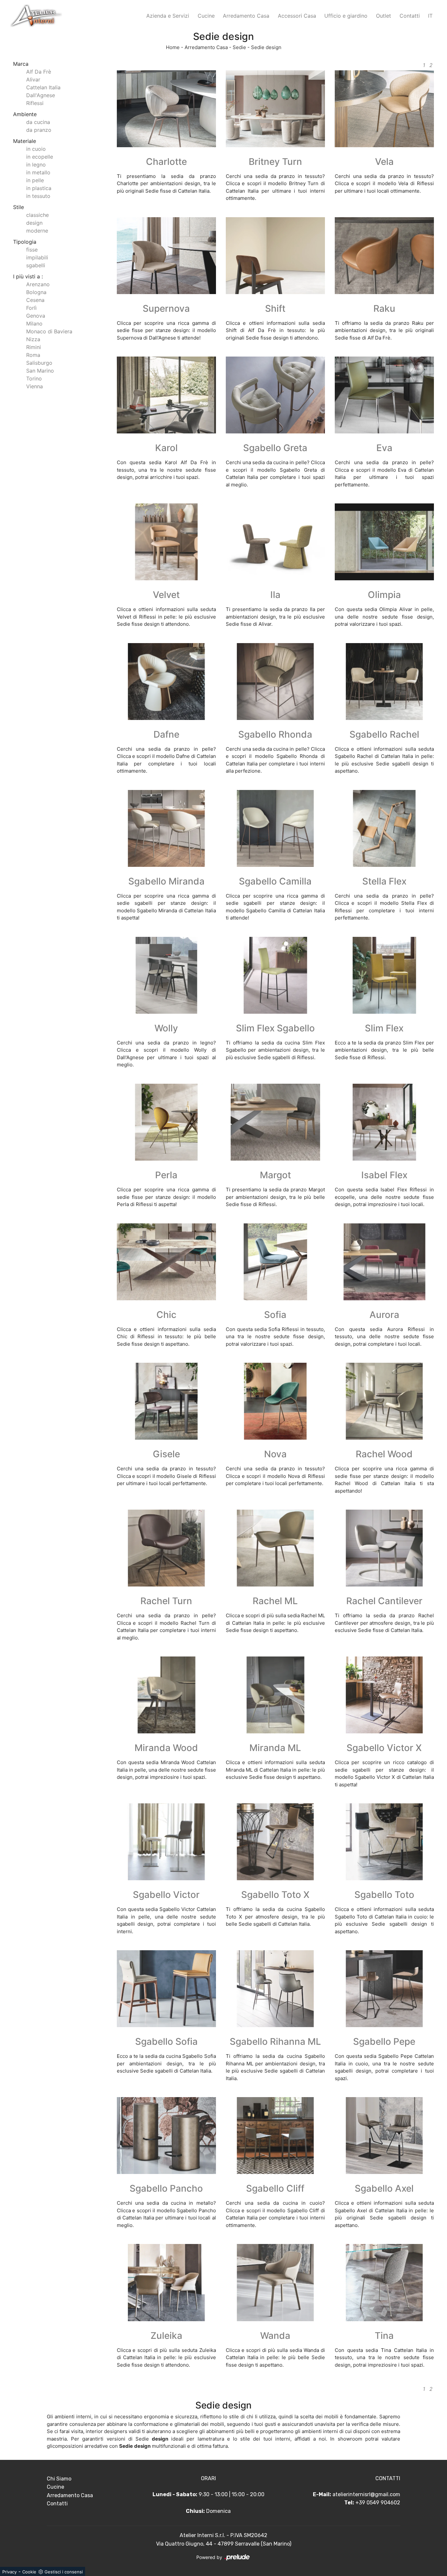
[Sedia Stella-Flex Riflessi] (384, 828)
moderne (37, 231)
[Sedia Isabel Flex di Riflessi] (384, 1122)
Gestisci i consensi (64, 2572)
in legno (36, 165)
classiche (37, 215)
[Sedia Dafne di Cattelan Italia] (166, 682)
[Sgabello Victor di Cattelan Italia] (166, 1842)
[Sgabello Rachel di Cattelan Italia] (384, 682)
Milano (34, 324)
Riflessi (35, 103)
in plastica (39, 188)
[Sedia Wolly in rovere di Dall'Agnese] (166, 975)
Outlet (384, 16)
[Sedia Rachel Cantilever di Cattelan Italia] (384, 1548)
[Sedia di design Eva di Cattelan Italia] (384, 395)
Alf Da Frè (39, 72)
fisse (32, 250)
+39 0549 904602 (378, 2503)
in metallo (38, 172)
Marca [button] (21, 64)
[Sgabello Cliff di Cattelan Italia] (275, 2136)
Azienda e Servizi (168, 16)
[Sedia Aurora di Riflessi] (384, 1262)
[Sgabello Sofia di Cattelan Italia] (166, 1989)
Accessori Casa (297, 16)
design (34, 223)
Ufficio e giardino (346, 16)
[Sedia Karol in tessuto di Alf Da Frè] (166, 395)
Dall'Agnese (41, 95)
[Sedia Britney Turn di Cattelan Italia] (275, 109)
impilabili (37, 257)
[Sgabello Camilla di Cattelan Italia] (275, 828)
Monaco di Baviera (49, 331)
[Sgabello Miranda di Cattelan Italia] (166, 828)
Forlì (31, 308)
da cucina (38, 122)
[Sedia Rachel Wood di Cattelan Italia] (384, 1401)
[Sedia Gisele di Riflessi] (166, 1401)
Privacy (9, 2572)
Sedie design (266, 47)
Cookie (29, 2572)
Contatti (410, 16)
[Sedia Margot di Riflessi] (275, 1122)
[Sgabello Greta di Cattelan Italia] (275, 395)
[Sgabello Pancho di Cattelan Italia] (166, 2136)
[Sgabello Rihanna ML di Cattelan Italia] (275, 1989)
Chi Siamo (59, 2479)
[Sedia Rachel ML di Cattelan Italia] (275, 1548)
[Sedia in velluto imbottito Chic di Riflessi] (166, 1262)
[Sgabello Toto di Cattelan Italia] (384, 1842)
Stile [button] (18, 207)
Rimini (34, 347)
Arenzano (38, 284)
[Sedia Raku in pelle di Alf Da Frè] (384, 256)
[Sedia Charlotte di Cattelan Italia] (166, 109)
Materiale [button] (25, 141)
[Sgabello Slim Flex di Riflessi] (275, 975)
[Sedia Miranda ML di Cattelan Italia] (275, 1695)
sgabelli (36, 265)
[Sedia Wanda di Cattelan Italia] (275, 2282)
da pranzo (39, 130)
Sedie (239, 47)
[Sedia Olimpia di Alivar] (384, 542)
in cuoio (36, 149)
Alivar (33, 79)
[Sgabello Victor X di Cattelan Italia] (384, 1695)
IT (430, 16)
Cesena (35, 300)
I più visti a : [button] (28, 276)
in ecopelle (40, 157)
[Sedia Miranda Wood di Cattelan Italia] (166, 1695)
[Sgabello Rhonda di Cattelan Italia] (275, 682)
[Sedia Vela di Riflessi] (384, 109)
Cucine (206, 16)
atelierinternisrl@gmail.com (366, 2494)
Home (173, 47)
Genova (36, 316)
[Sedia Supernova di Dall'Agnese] (166, 256)
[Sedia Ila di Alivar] (275, 542)
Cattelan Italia (43, 87)
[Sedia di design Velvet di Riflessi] (166, 542)
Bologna (36, 292)
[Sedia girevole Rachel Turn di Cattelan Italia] (166, 1548)
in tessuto (38, 196)
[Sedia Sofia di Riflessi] (275, 1262)
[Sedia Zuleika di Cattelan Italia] (166, 2282)
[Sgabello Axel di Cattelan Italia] (384, 2136)
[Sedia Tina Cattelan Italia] (384, 2282)
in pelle (35, 180)
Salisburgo (39, 363)
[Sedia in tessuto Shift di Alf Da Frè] (275, 256)
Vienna (35, 386)
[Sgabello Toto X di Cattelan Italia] (275, 1842)
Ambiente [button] (25, 114)
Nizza (33, 339)
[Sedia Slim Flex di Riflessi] (384, 975)
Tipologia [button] (25, 242)
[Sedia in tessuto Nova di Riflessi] (275, 1401)
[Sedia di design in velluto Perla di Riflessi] (166, 1122)
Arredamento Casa (246, 16)
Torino (34, 378)
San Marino (40, 371)
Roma (33, 355)
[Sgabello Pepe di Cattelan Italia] (384, 1989)
